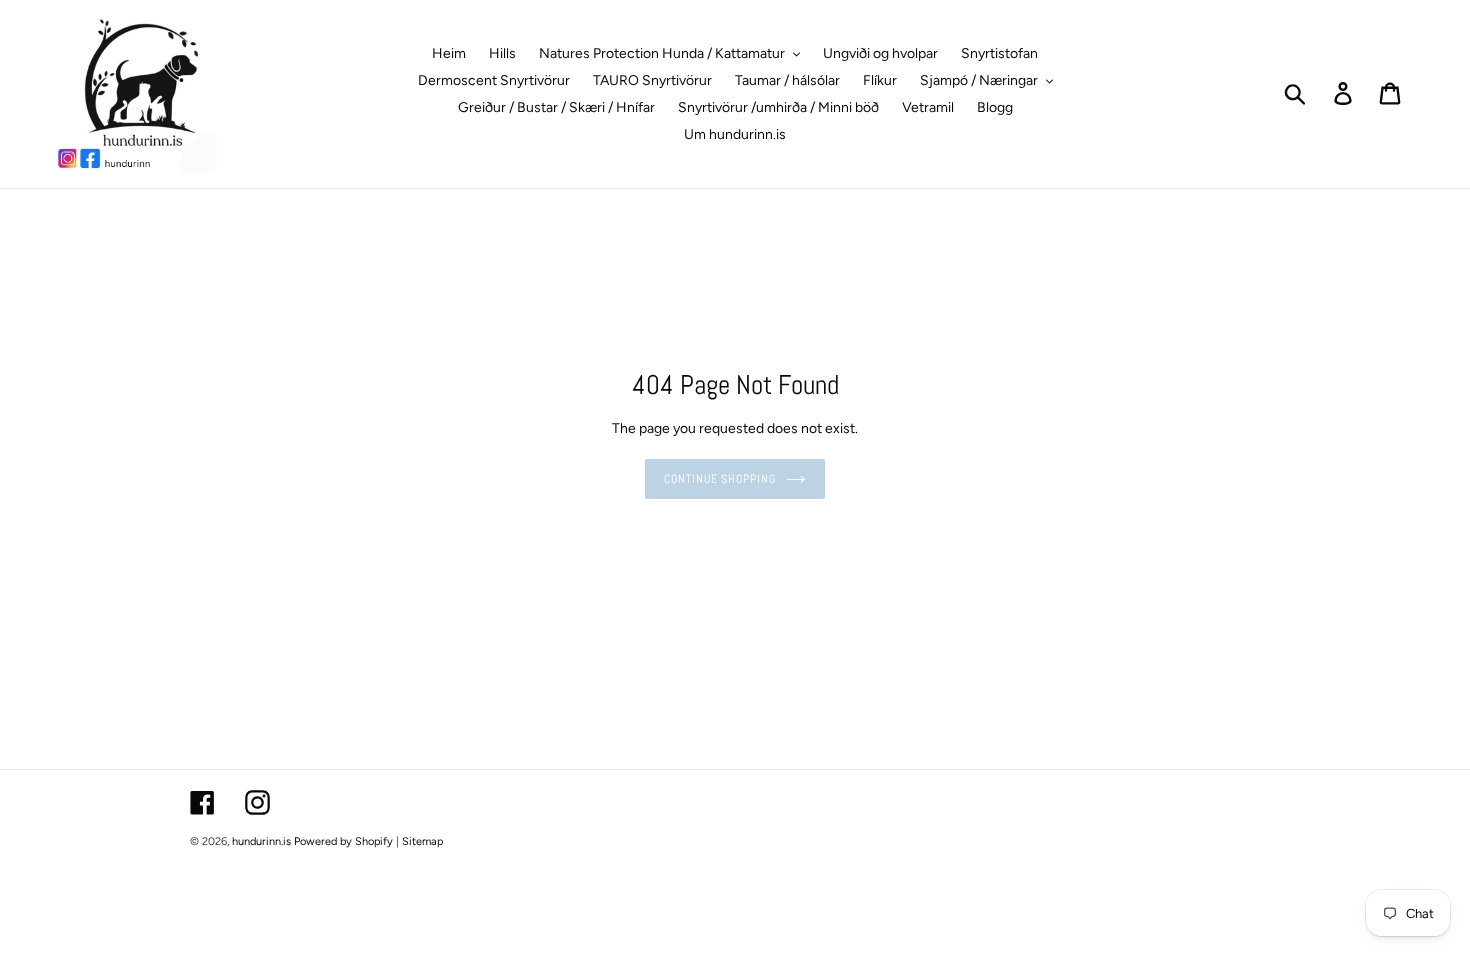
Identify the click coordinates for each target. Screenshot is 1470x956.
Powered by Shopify (343, 841)
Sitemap (422, 841)
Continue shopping (720, 479)
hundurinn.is (261, 841)
